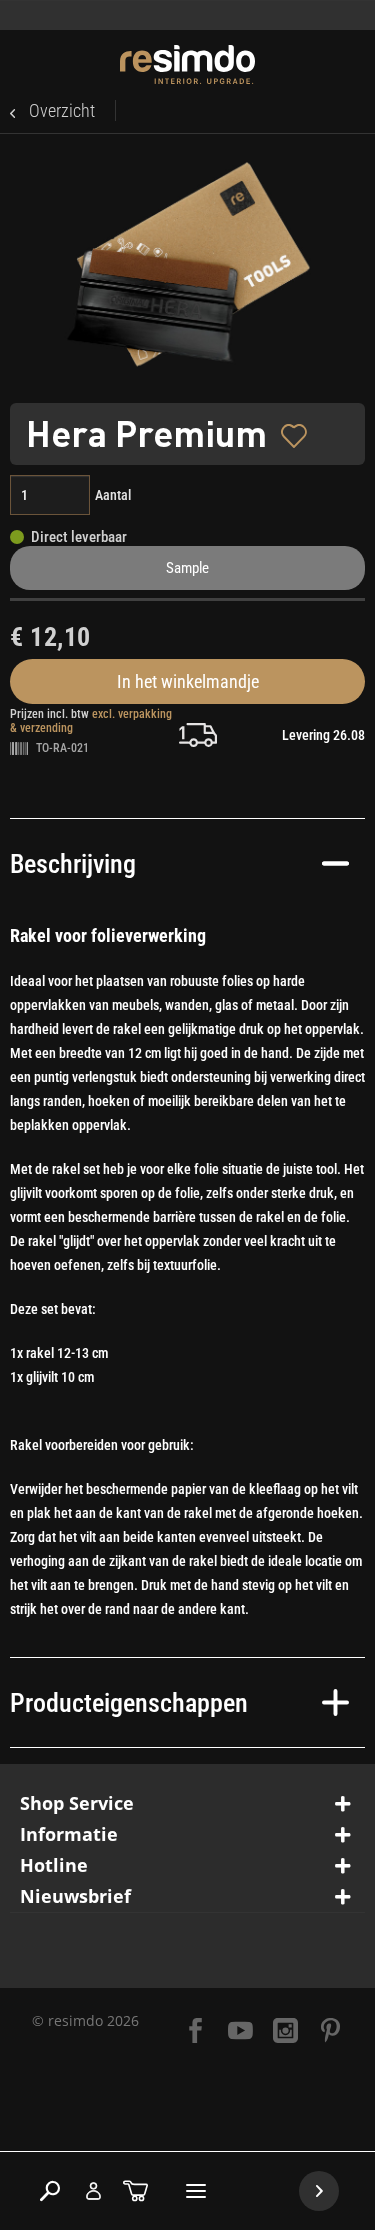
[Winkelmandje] (135, 2191)
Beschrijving (73, 864)
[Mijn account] (93, 2191)
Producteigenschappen (129, 1703)
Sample (187, 568)
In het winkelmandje (188, 681)
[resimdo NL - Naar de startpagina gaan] (187, 64)
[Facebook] (195, 2032)
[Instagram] (285, 2032)
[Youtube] (240, 2032)
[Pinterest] (330, 2032)
